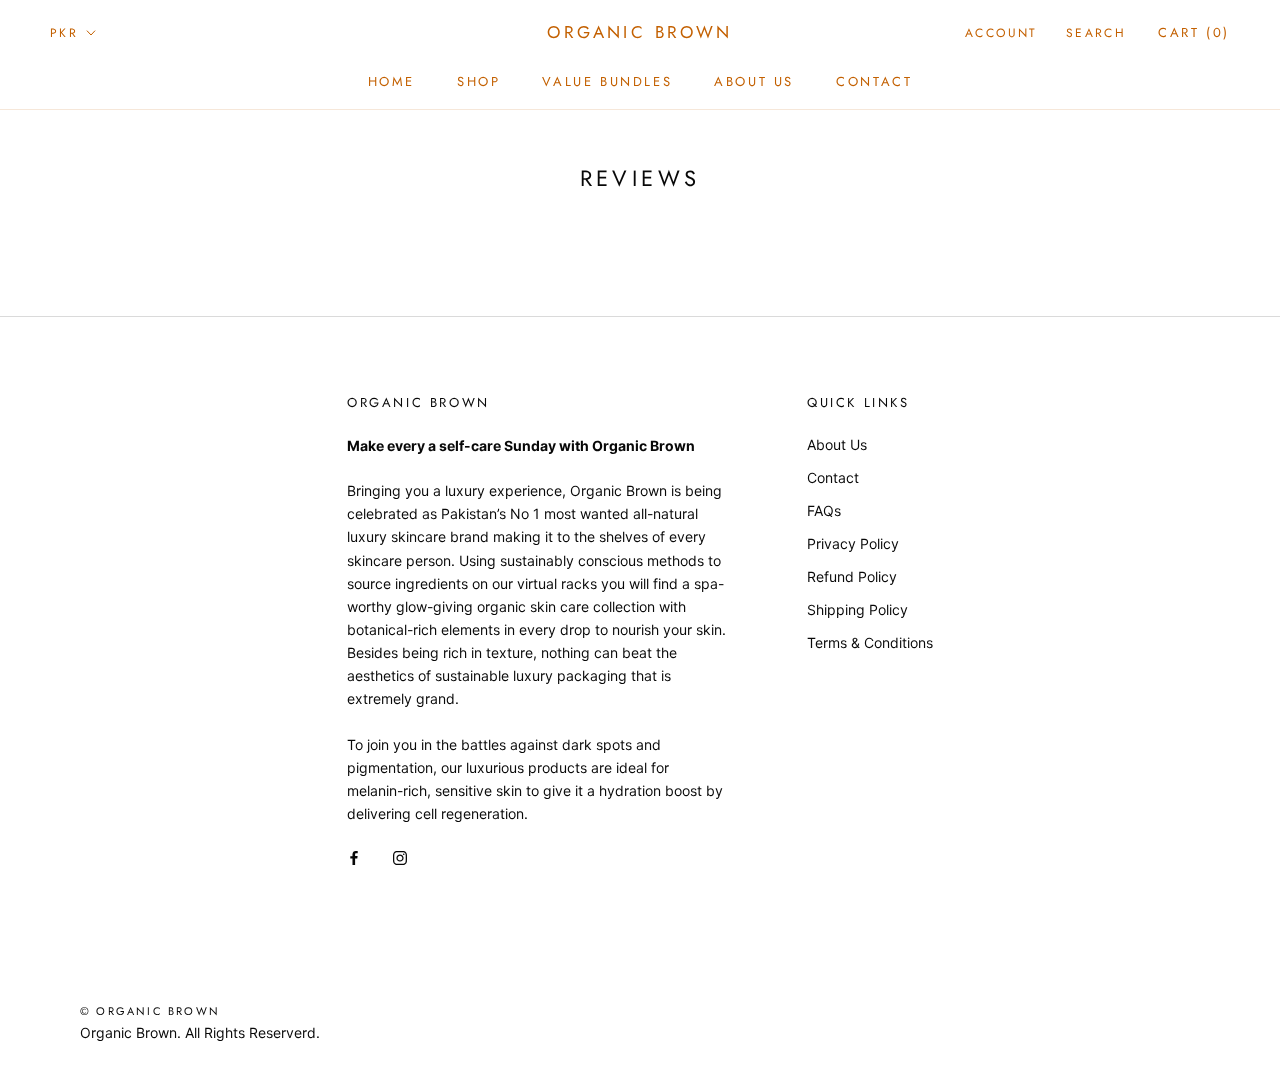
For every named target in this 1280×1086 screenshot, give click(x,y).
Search (1096, 33)
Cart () (1194, 32)
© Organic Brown (150, 1011)
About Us (837, 444)
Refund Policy (852, 576)
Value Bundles (607, 81)
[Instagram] (400, 856)
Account (1001, 33)
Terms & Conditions (870, 642)
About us (754, 81)
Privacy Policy (853, 543)
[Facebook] (354, 856)
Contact (874, 81)
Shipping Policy (857, 609)
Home (391, 81)
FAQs (824, 510)
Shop (478, 81)
